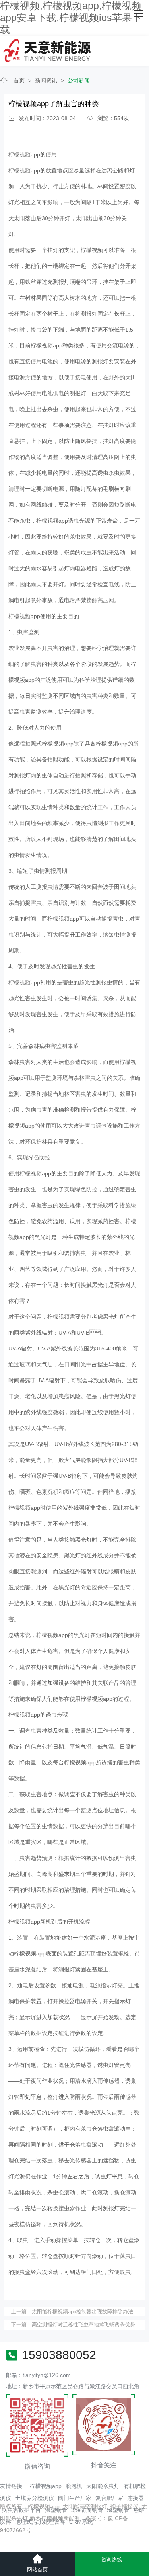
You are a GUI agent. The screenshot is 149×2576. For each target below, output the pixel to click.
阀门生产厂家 (75, 2498)
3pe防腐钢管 (87, 2510)
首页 (19, 80)
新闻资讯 (46, 80)
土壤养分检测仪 (35, 2498)
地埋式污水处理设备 (40, 2522)
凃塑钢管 (118, 2510)
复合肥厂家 (109, 2498)
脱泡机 (74, 2486)
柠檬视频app (24, 154)
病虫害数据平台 (21, 2510)
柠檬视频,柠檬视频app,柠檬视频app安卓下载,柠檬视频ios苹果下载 (71, 18)
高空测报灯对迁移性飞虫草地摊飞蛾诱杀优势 (83, 2325)
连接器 (135, 2498)
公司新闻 (79, 80)
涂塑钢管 (56, 2510)
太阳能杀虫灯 (103, 2486)
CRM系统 (81, 2522)
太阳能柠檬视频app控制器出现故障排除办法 (82, 2312)
